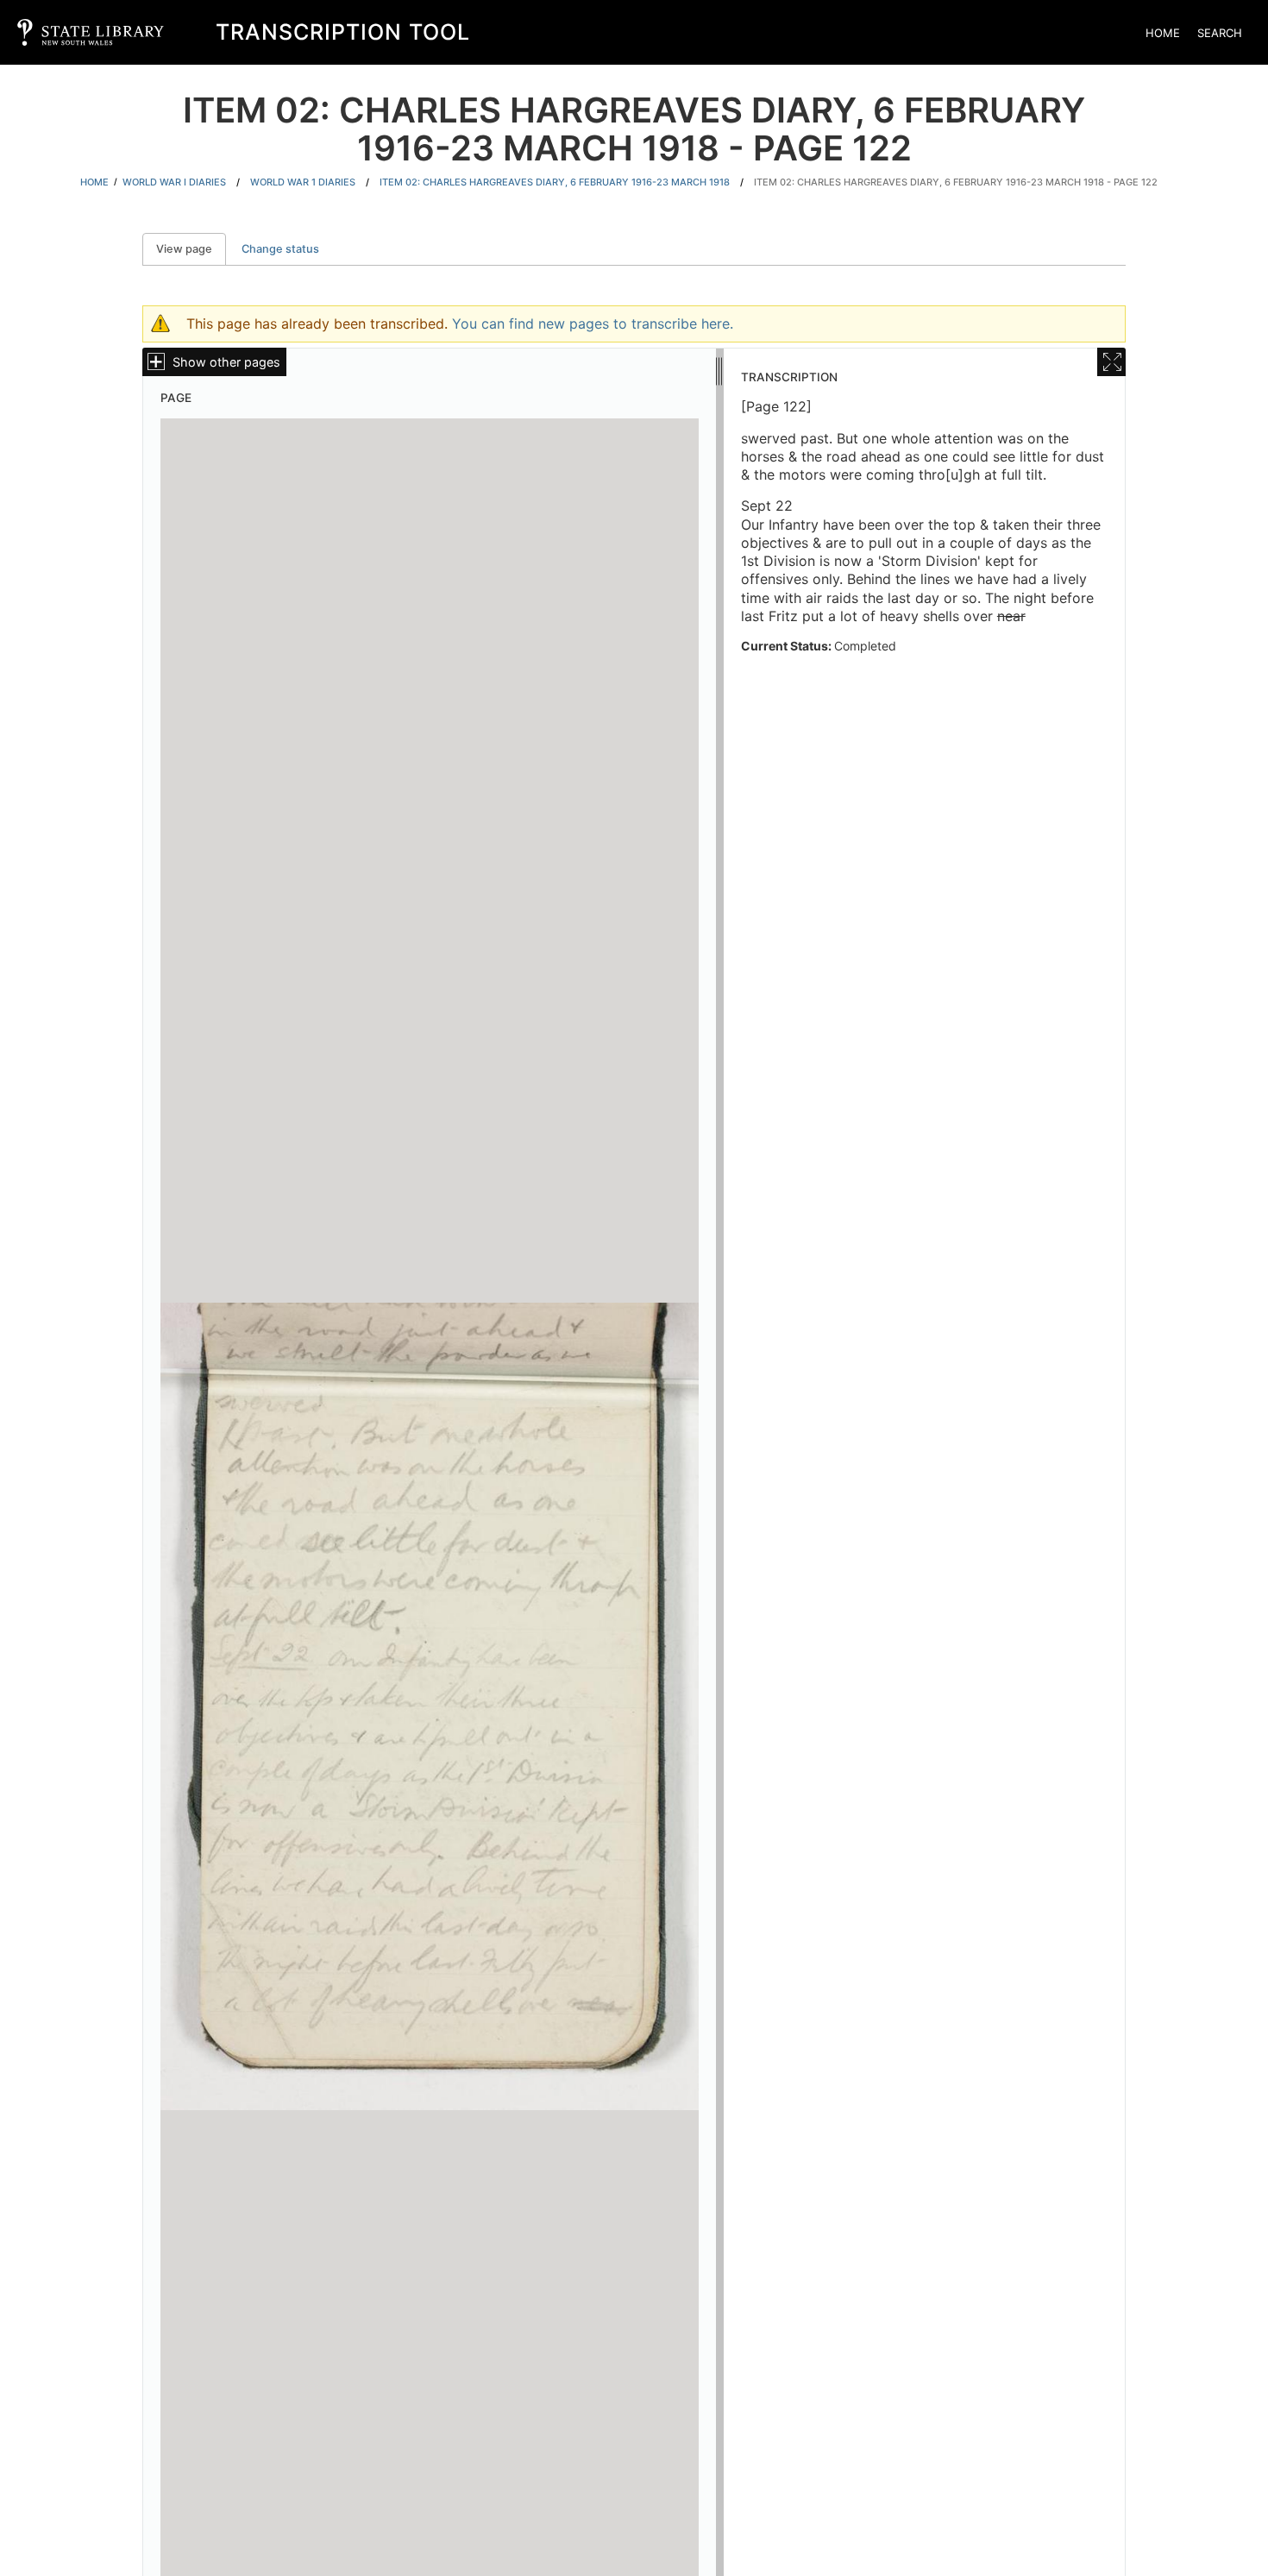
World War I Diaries (174, 182)
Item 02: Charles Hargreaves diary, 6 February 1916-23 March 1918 (555, 182)
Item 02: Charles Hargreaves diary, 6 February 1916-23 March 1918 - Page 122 (956, 182)
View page (191, 249)
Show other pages (226, 362)
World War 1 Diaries (303, 182)
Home (1163, 33)
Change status (280, 249)
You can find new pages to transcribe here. (593, 324)
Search (1220, 33)
